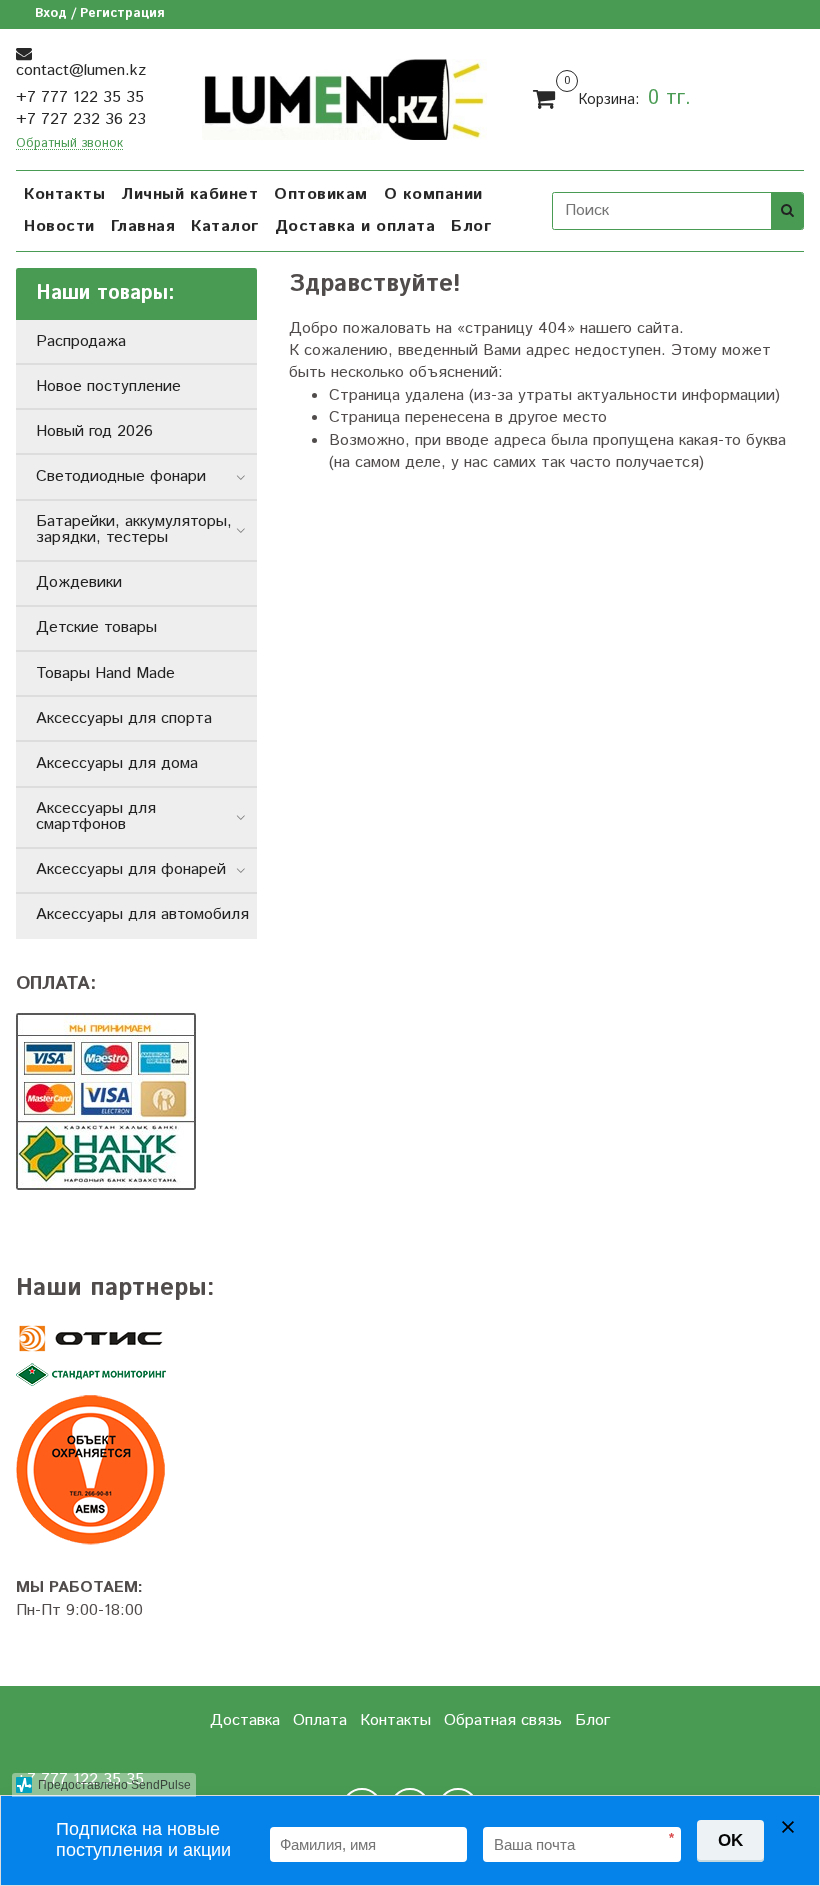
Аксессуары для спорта (124, 718)
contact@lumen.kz (81, 70)
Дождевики (79, 582)
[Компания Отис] (136, 1338)
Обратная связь (503, 1720)
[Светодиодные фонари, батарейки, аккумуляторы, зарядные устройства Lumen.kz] (344, 96)
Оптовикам (321, 194)
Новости (59, 226)
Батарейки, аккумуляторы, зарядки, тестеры (134, 529)
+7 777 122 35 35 (80, 97)
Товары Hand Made (105, 673)
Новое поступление (108, 386)
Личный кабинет (189, 194)
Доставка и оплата (355, 226)
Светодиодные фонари (121, 476)
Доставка (245, 1720)
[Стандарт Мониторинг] (136, 1375)
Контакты (64, 194)
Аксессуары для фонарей (131, 869)
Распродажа (81, 341)
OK (730, 1840)
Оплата (320, 1720)
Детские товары (96, 627)
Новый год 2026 (94, 431)
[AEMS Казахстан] (136, 1470)
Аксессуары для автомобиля (142, 914)
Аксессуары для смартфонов (96, 816)
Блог (471, 226)
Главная (143, 226)
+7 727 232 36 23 (81, 119)
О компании (433, 194)
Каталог (225, 226)
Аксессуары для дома (117, 763)
